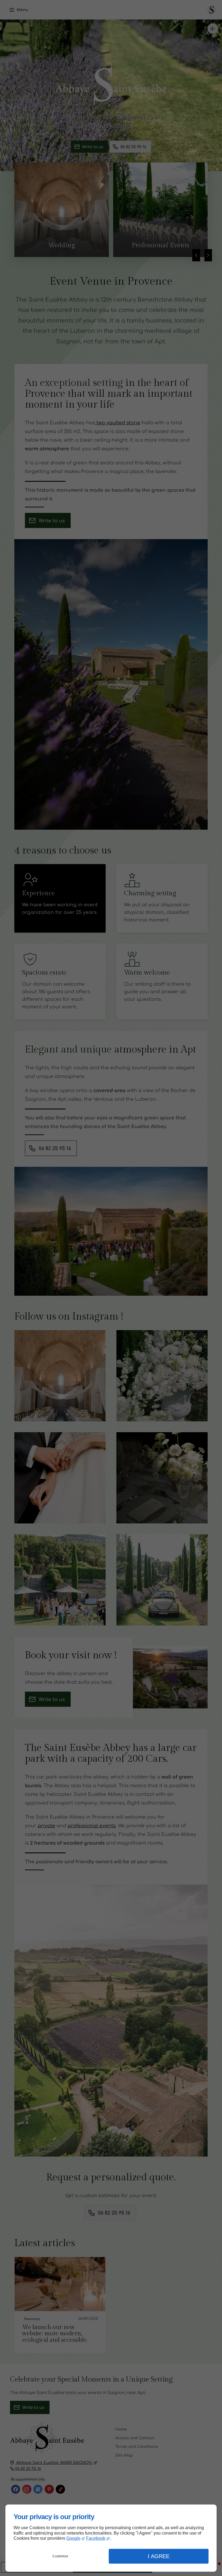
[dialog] (111, 2538)
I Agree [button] (159, 2556)
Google (73, 2538)
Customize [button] (60, 2556)
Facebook (96, 2538)
